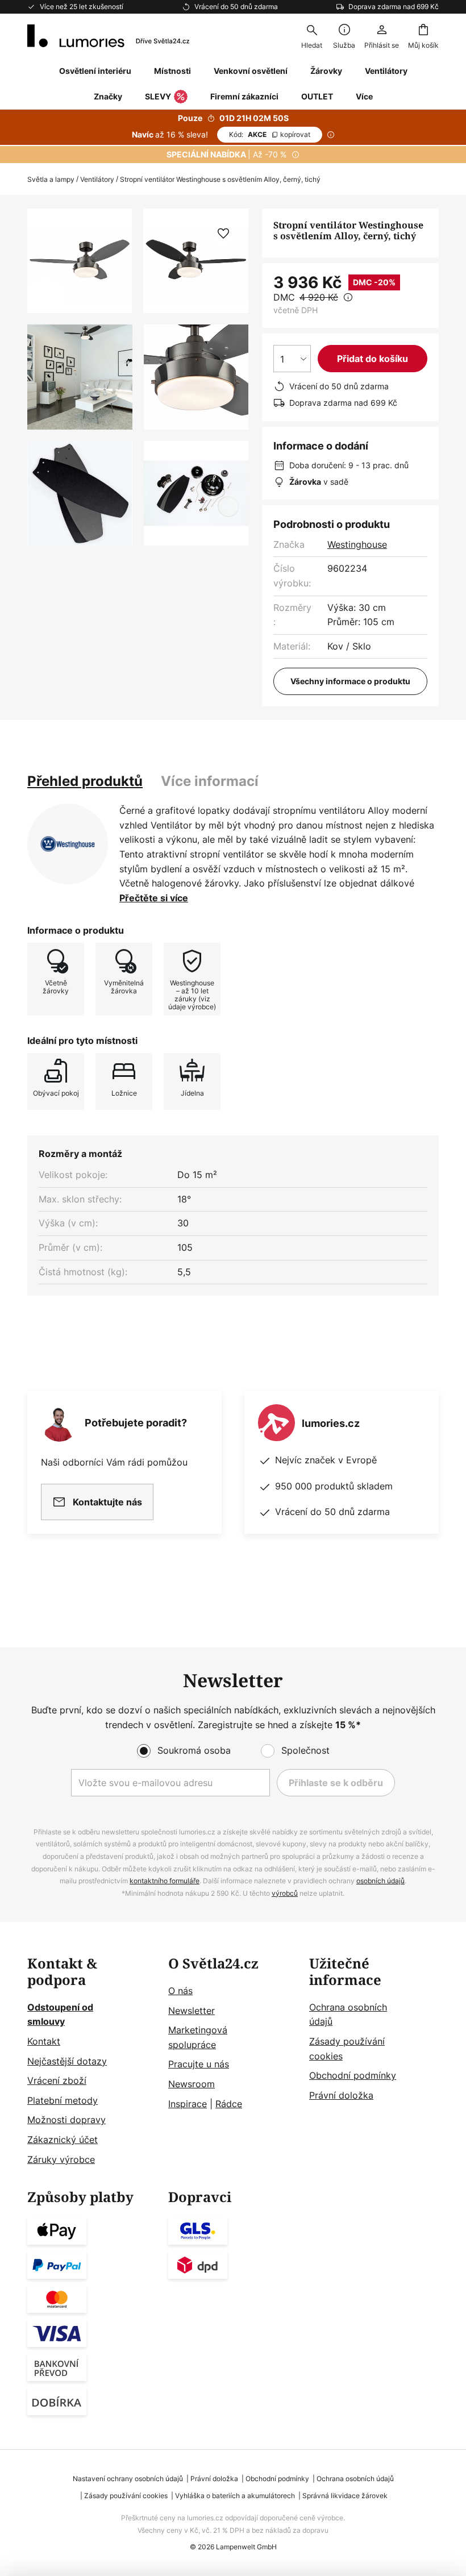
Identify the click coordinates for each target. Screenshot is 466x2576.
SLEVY (158, 96)
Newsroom (192, 2084)
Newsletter (192, 2011)
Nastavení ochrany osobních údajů (128, 2479)
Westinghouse (357, 544)
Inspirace (188, 2104)
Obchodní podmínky (353, 2075)
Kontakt (44, 2041)
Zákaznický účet (63, 2140)
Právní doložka (341, 2095)
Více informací (210, 781)
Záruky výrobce (61, 2159)
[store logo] (108, 36)
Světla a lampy (51, 179)
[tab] (85, 781)
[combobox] (311, 36)
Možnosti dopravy (66, 2120)
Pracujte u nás (199, 2064)
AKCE (270, 134)
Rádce (229, 2104)
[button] (80, 377)
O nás (180, 1991)
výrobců (285, 1893)
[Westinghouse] (68, 844)
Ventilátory (97, 179)
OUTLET (317, 96)
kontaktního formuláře (165, 1881)
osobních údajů (380, 1881)
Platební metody (63, 2100)
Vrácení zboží (57, 2080)
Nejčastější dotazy (67, 2061)
